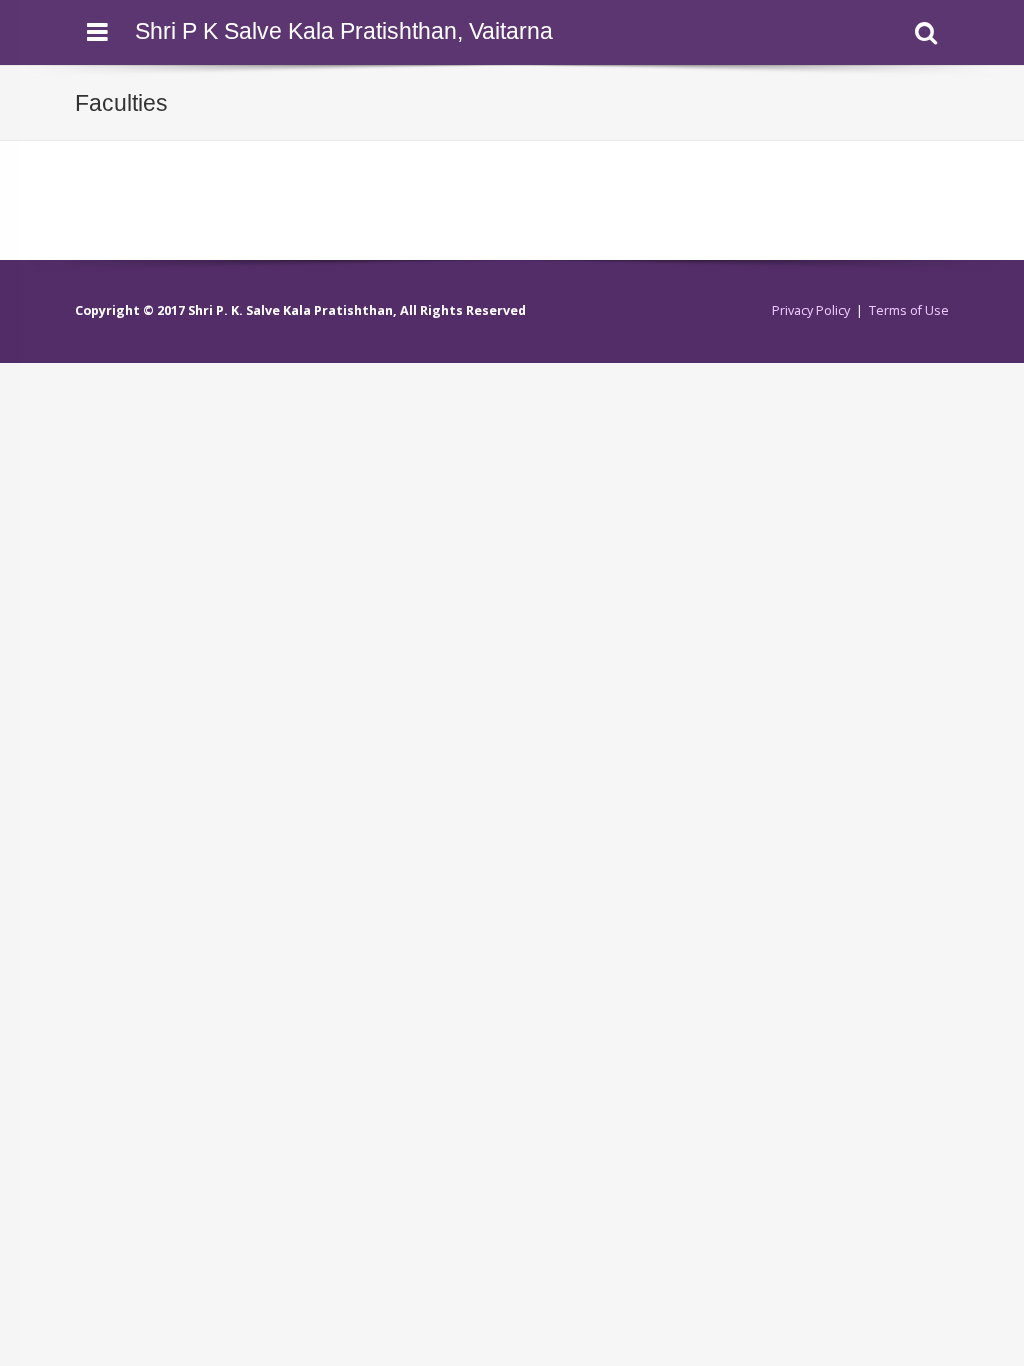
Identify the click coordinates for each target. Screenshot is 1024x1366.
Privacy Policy (811, 310)
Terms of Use (909, 310)
